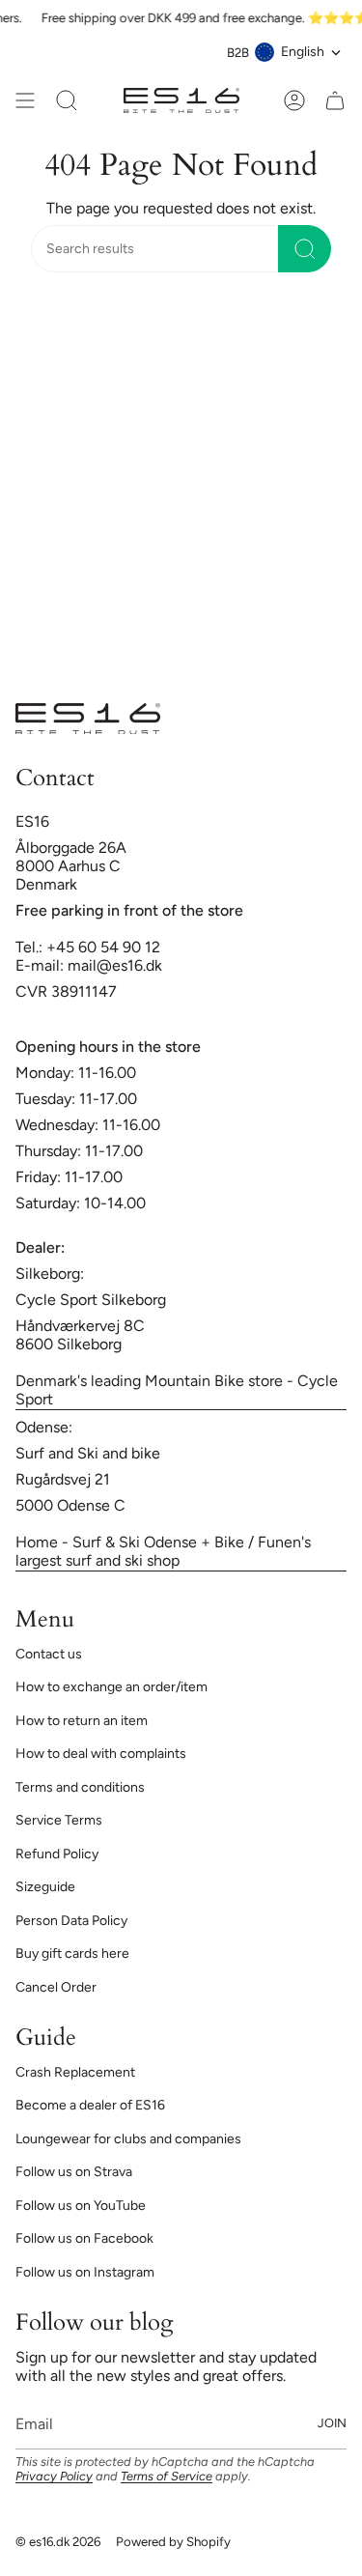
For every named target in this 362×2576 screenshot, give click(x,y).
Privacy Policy (54, 2476)
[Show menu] (25, 100)
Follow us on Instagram (85, 2272)
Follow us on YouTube (81, 2206)
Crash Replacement (75, 2072)
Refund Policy (57, 1854)
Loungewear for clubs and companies (128, 2139)
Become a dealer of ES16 (90, 2105)
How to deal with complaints (101, 1754)
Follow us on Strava (74, 2172)
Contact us (49, 1654)
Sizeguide (45, 1887)
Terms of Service (167, 2476)
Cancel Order (56, 1987)
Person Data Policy (71, 1921)
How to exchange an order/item (111, 1687)
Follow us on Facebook (84, 2238)
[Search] (305, 249)
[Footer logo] (88, 719)
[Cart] (335, 100)
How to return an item (82, 1721)
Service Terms (59, 1820)
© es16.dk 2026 (58, 2541)
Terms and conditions (80, 1787)
